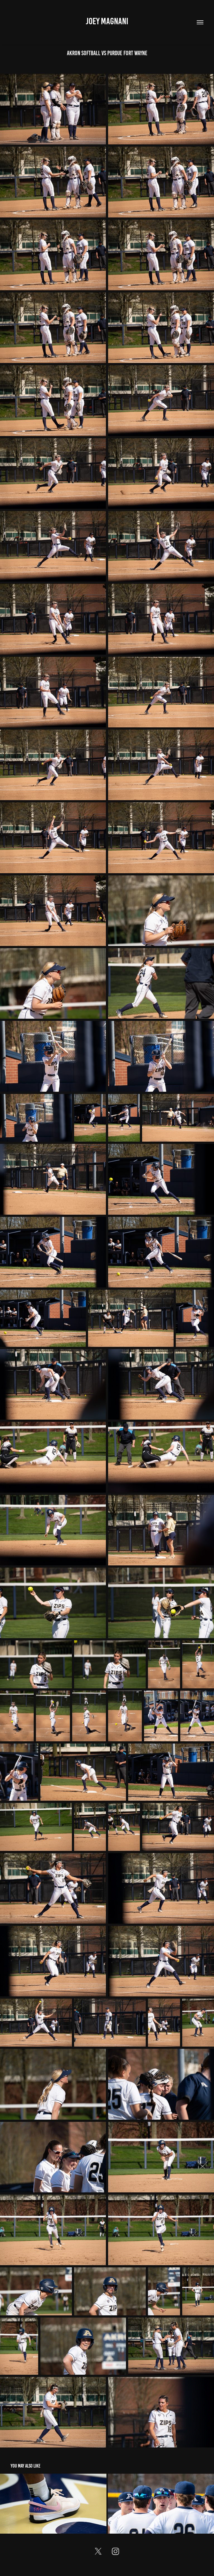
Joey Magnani (107, 21)
